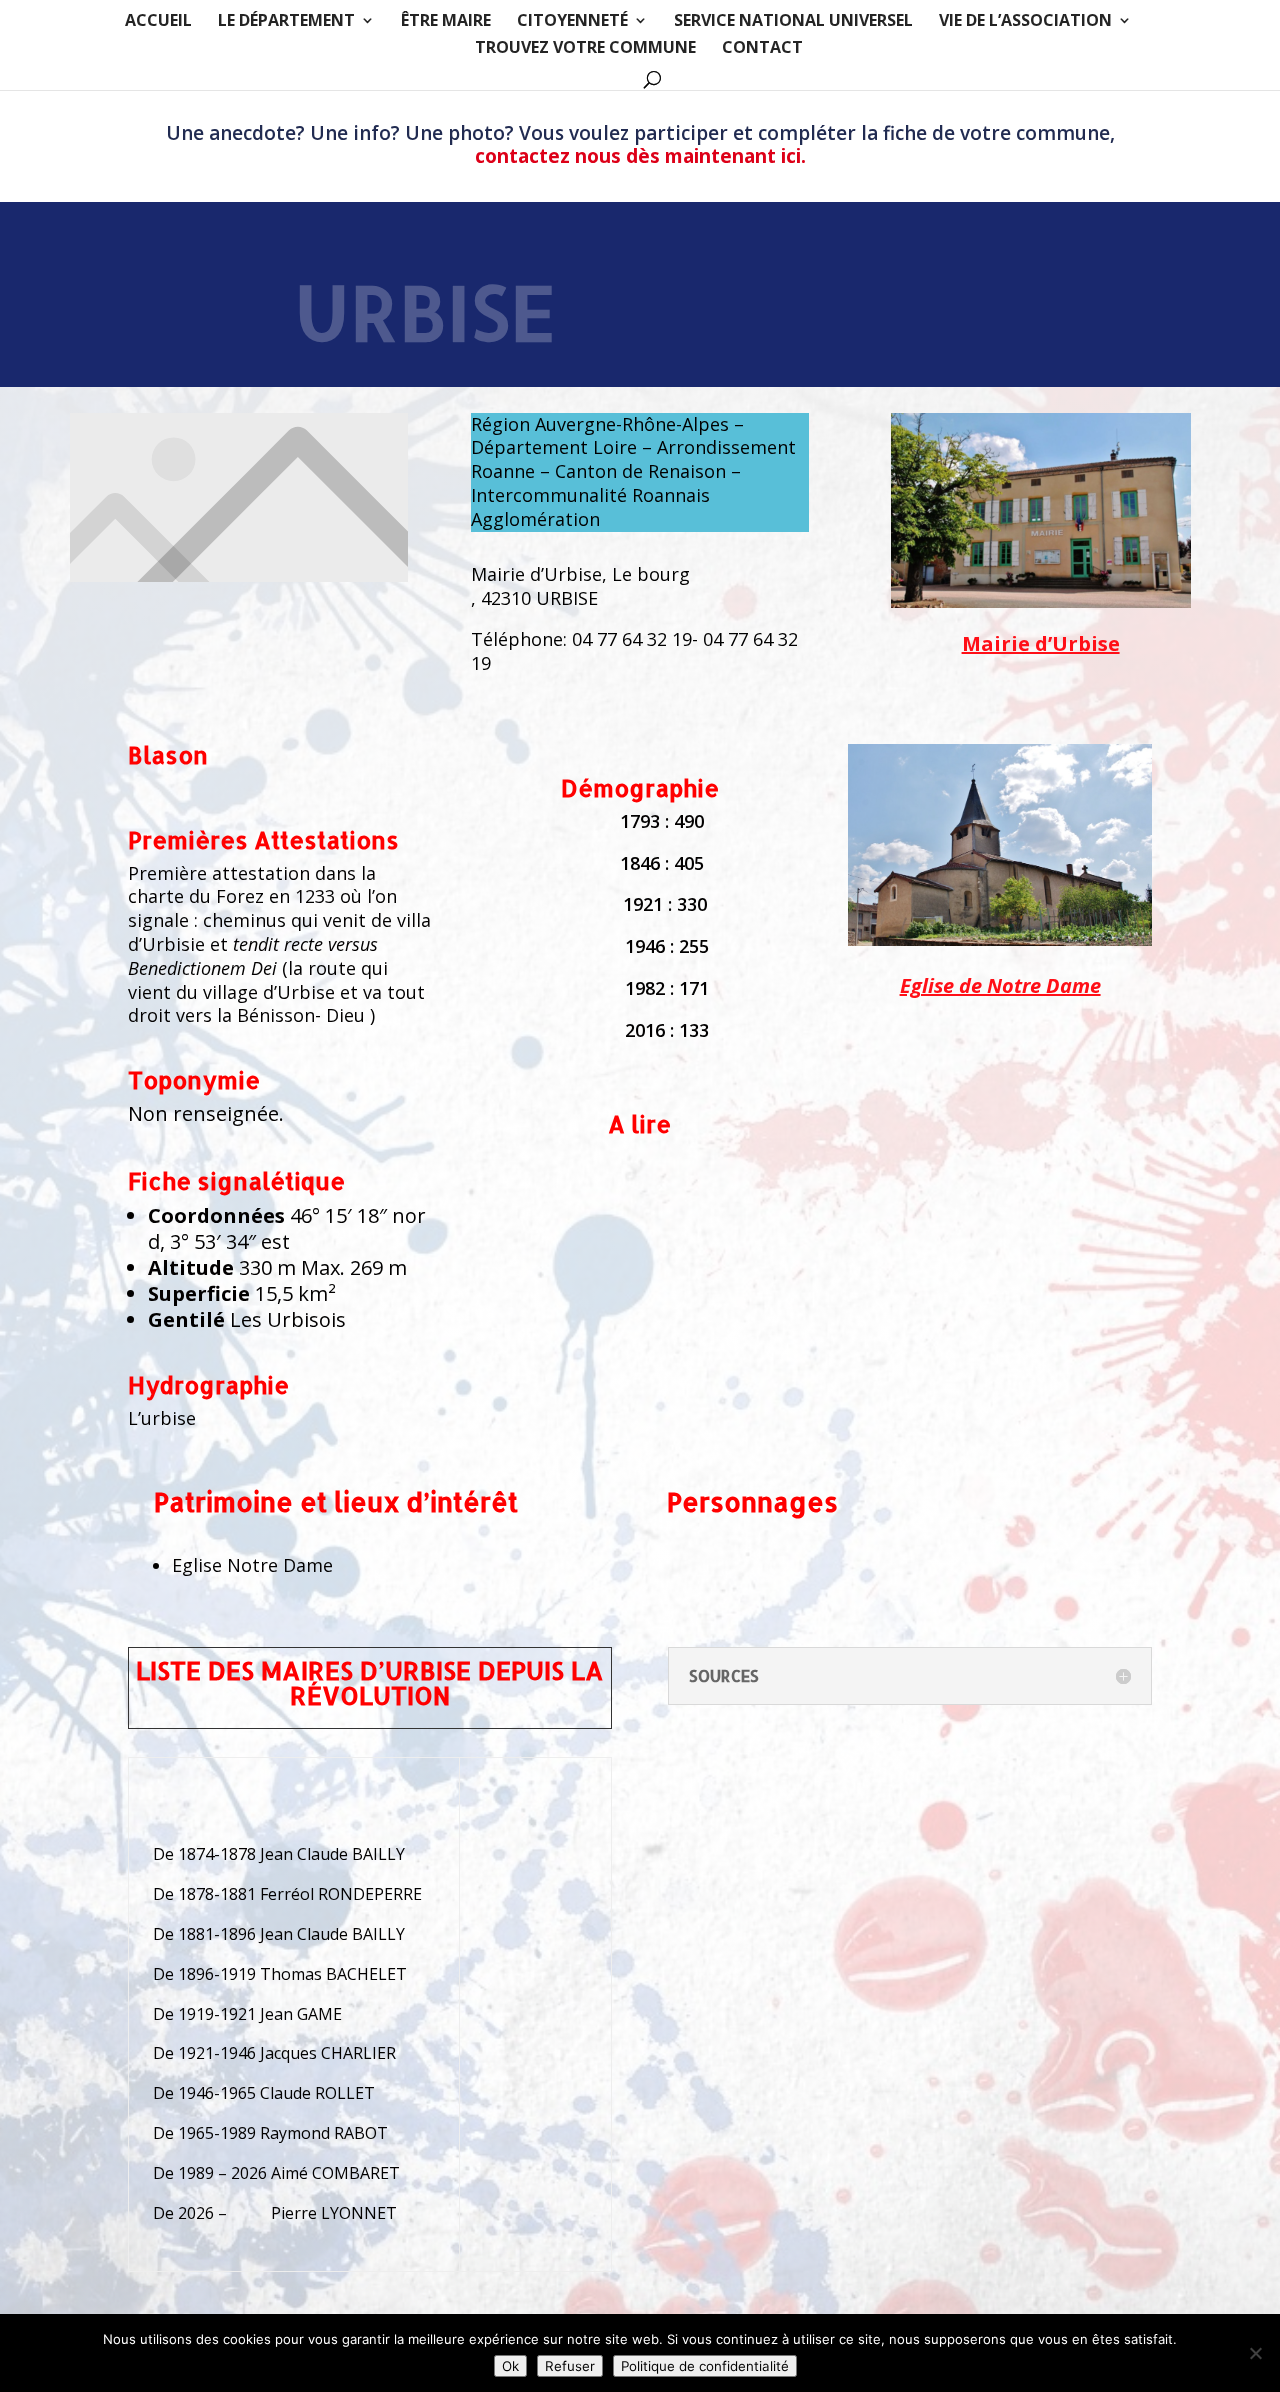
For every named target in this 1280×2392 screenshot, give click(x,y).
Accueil (158, 22)
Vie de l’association (1025, 22)
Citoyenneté (572, 22)
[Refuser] (1255, 2353)
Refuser (570, 2366)
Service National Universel (793, 22)
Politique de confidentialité (705, 2366)
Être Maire (446, 22)
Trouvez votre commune (585, 49)
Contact (762, 49)
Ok (510, 2366)
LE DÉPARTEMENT (286, 22)
